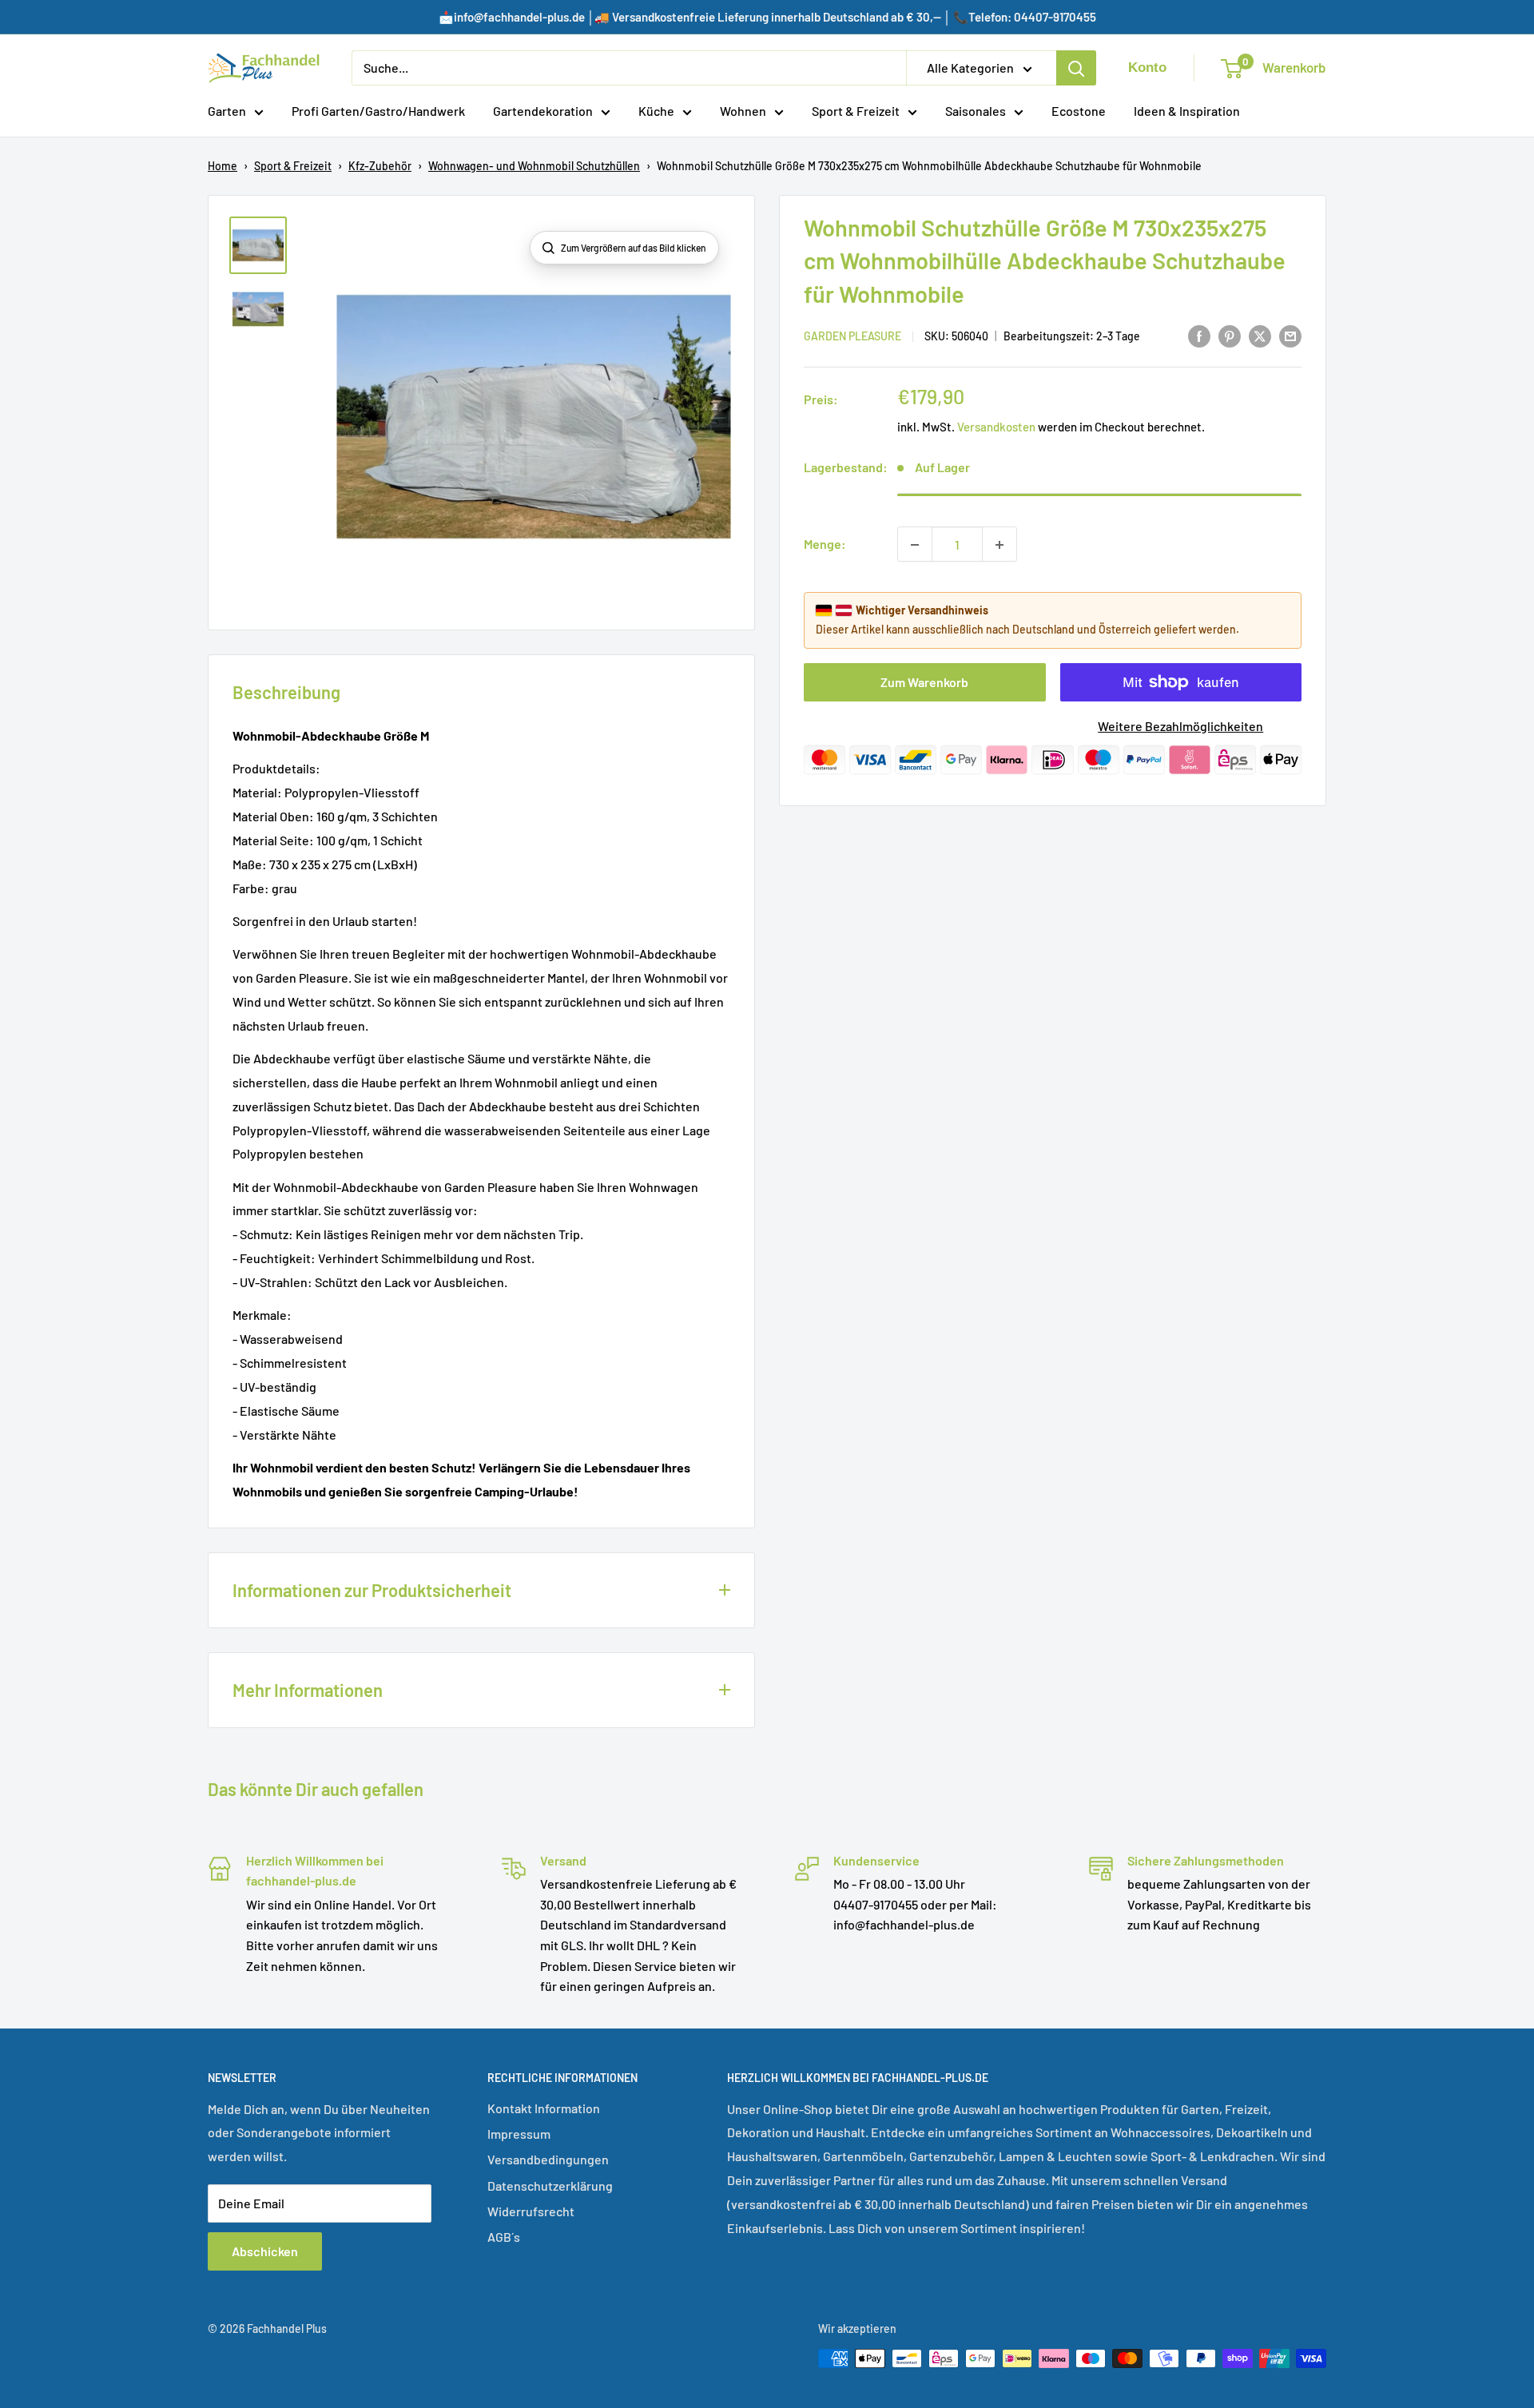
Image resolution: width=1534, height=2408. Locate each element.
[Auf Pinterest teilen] (1230, 336)
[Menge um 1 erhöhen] (999, 545)
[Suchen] (1076, 68)
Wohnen (743, 111)
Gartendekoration (543, 111)
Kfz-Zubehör (380, 166)
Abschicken (265, 2251)
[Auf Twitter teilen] (1260, 336)
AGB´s (504, 2237)
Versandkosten (996, 427)
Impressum (519, 2134)
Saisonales (976, 111)
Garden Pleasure (852, 337)
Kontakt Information (544, 2108)
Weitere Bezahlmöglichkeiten (1180, 726)
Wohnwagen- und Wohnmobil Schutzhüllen (534, 166)
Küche (656, 111)
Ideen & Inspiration (1187, 111)
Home (223, 166)
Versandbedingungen (548, 2159)
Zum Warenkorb (924, 682)
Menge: (825, 544)
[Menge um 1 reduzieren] (915, 545)
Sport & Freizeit (856, 111)
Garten (227, 111)
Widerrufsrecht (531, 2211)
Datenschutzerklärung (550, 2185)
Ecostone (1079, 111)
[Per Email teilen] (1290, 336)
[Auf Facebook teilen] (1199, 336)
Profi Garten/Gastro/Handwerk (378, 111)
